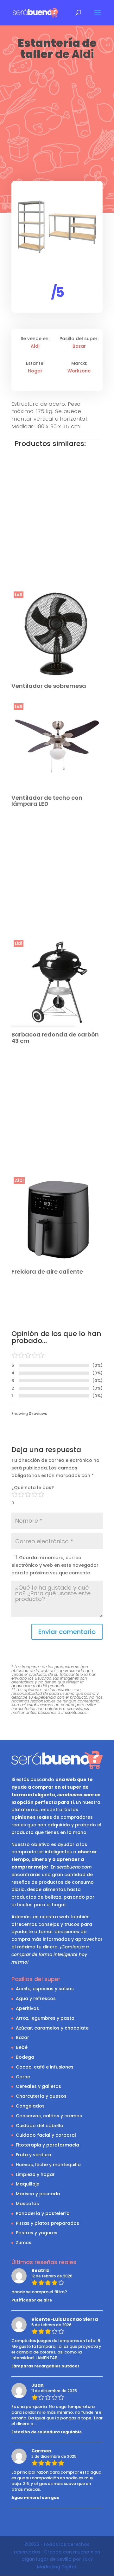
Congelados (30, 2106)
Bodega (25, 2057)
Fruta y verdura (34, 2155)
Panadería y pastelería (43, 2213)
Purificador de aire (32, 2300)
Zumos (24, 2243)
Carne (23, 2077)
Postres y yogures (37, 2233)
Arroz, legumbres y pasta (45, 2018)
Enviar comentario (67, 1632)
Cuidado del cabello (40, 2126)
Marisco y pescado (38, 2194)
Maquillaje (28, 2184)
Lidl (19, 595)
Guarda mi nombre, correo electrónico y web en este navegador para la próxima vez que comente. (55, 1565)
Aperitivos (27, 2008)
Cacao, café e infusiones (45, 2067)
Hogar (35, 371)
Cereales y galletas (38, 2086)
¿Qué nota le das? (33, 1488)
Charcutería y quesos (41, 2096)
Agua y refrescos (36, 1998)
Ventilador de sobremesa (49, 686)
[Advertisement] (57, 121)
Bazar (79, 346)
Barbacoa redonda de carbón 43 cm (55, 1038)
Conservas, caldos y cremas (49, 2116)
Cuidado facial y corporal (46, 2135)
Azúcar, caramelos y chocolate (52, 2028)
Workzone (79, 371)
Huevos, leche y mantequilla (48, 2165)
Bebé (22, 2047)
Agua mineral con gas (35, 2498)
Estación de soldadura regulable (47, 2432)
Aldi (83, 54)
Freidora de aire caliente (47, 1272)
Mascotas (27, 2204)
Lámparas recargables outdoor (45, 2366)
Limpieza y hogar (35, 2174)
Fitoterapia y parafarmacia (47, 2145)
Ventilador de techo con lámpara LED (47, 801)
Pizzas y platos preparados (47, 2223)
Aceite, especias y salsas (45, 1989)
